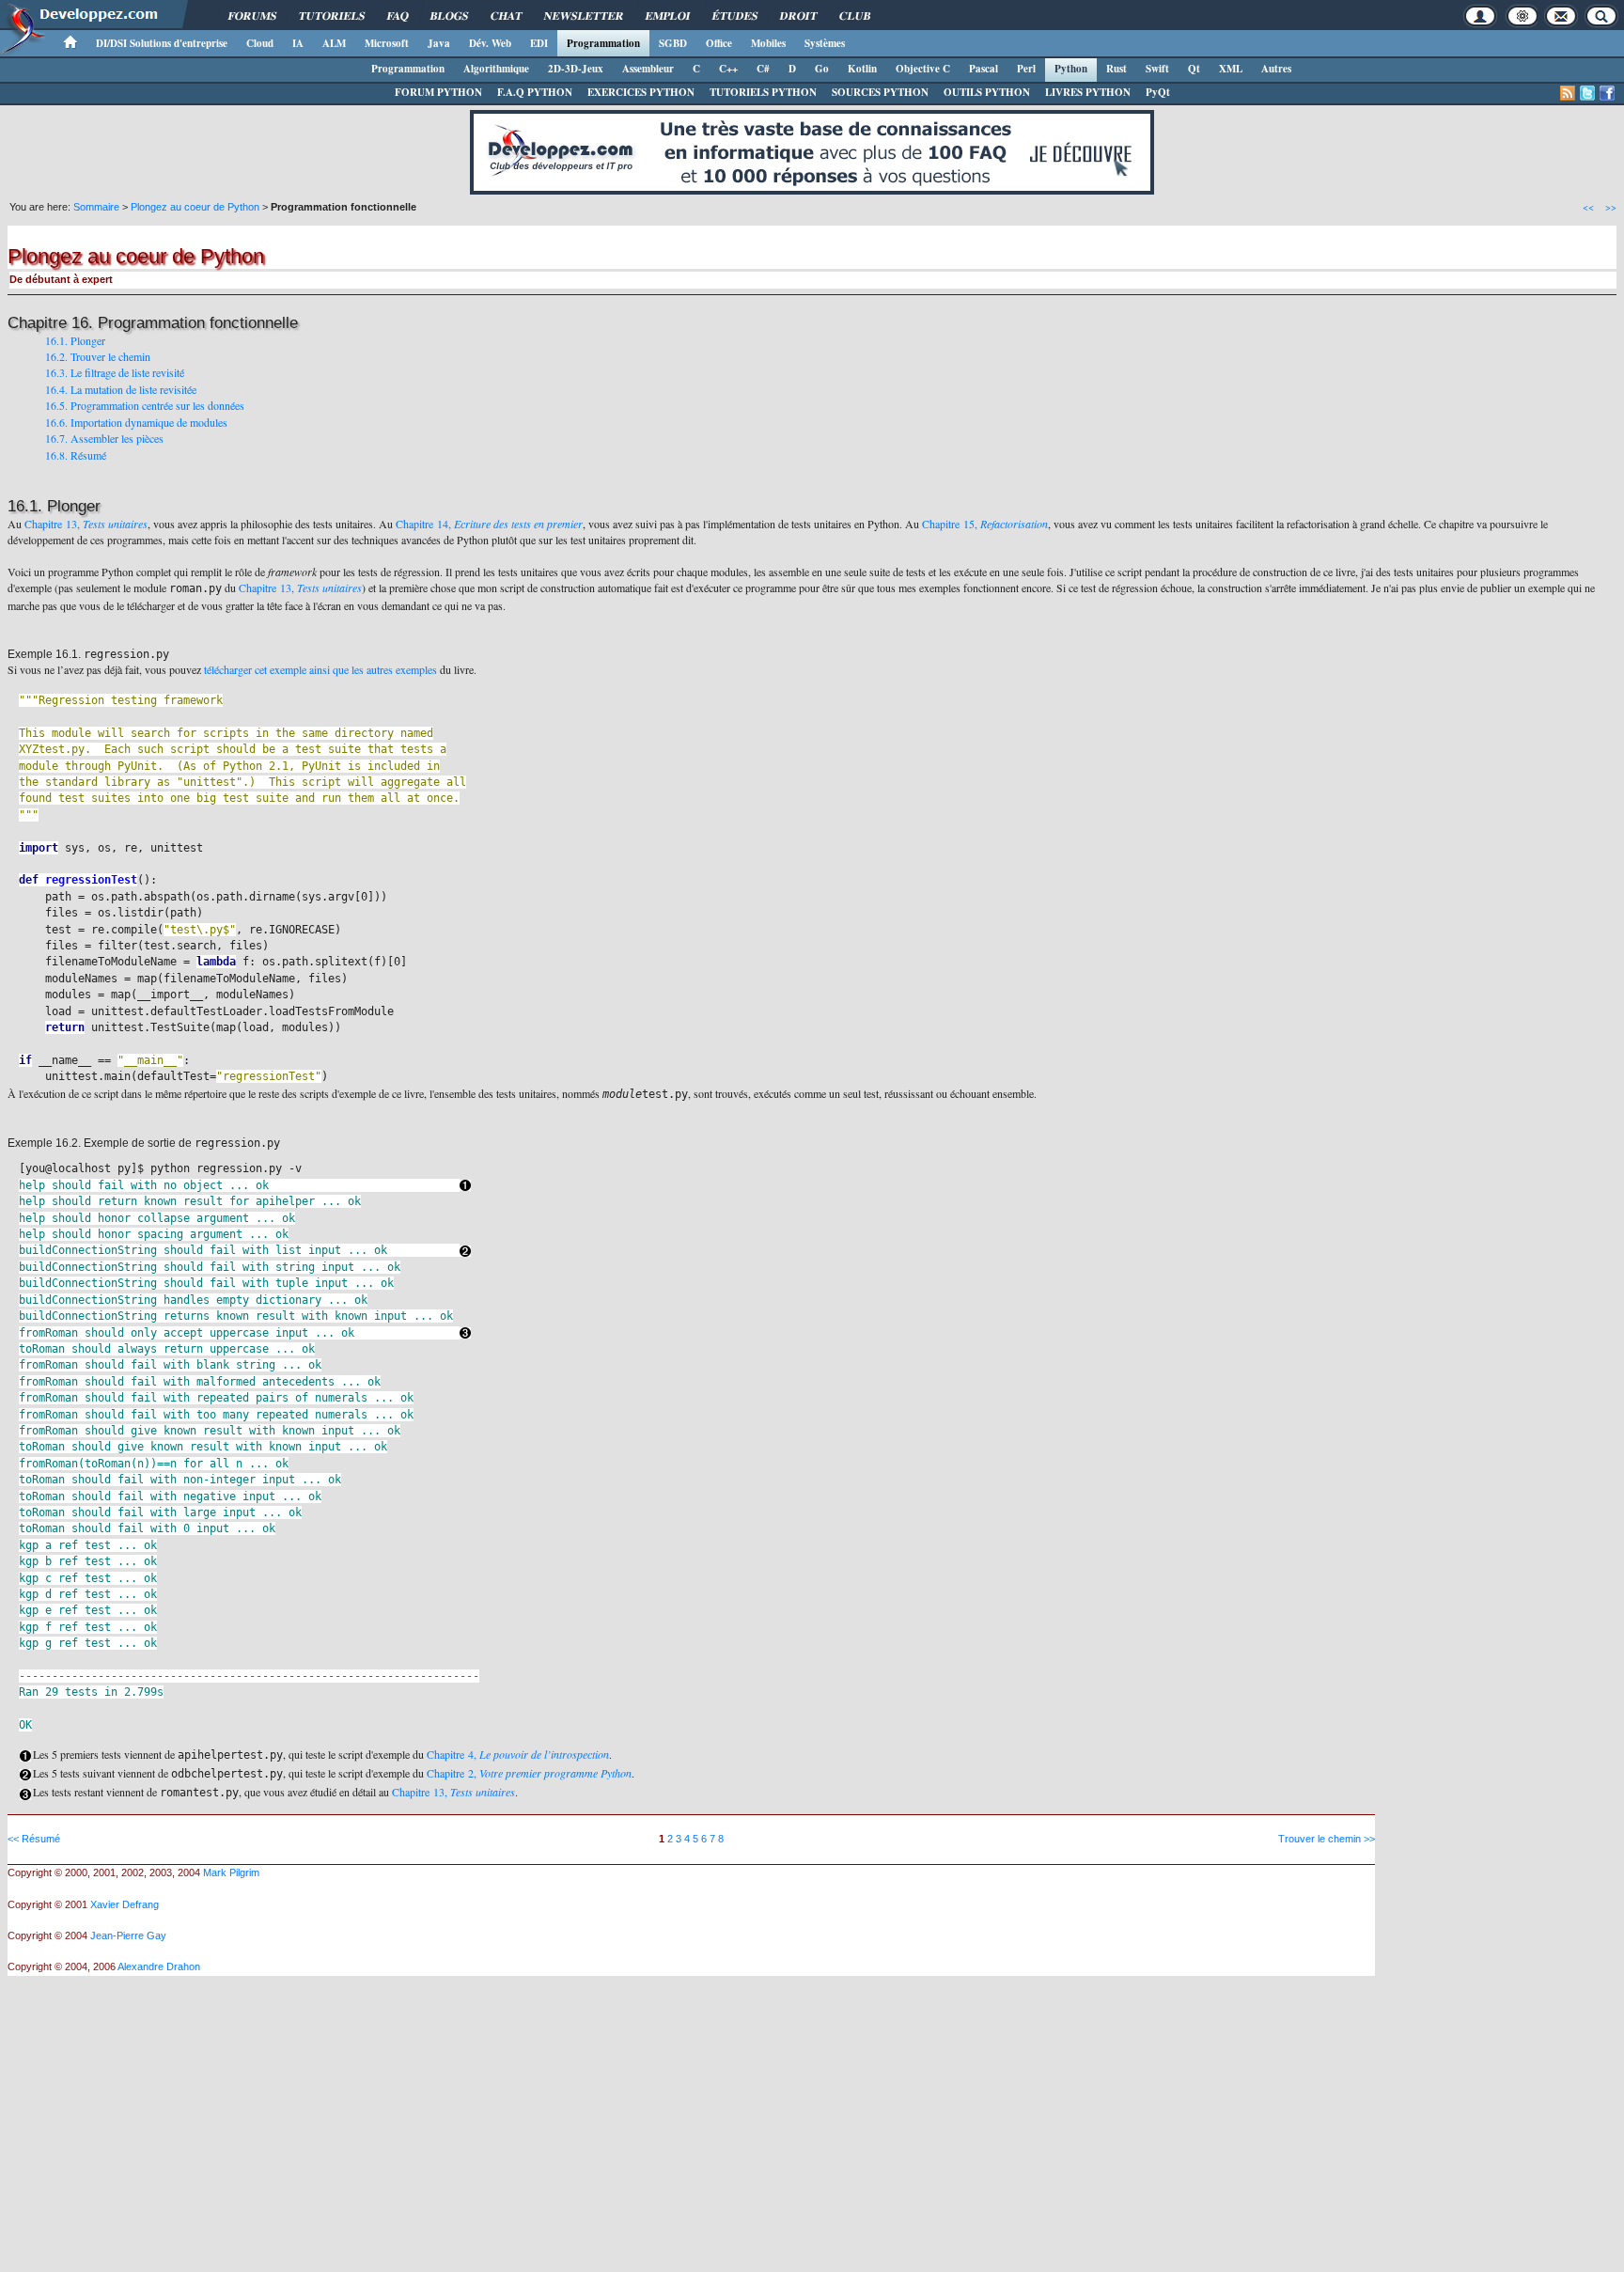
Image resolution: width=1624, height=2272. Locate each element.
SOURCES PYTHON (880, 92)
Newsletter (584, 16)
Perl (1026, 69)
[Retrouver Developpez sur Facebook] (1607, 93)
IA (298, 43)
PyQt (1158, 92)
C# (763, 69)
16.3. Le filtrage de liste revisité (115, 372)
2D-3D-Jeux (576, 69)
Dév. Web (490, 43)
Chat (506, 16)
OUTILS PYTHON (987, 92)
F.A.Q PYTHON (535, 92)
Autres (1276, 69)
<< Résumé (34, 1839)
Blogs (449, 16)
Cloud (260, 43)
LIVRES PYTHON (1088, 92)
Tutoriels (332, 16)
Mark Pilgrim (231, 1872)
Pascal (984, 69)
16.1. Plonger (75, 340)
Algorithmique (496, 69)
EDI (539, 43)
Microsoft (387, 43)
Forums (252, 16)
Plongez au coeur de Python (195, 207)
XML (1231, 69)
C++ (728, 69)
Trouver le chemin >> (1327, 1839)
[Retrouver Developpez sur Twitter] (1587, 93)
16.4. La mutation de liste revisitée (121, 389)
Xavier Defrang (125, 1904)
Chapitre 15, (985, 524)
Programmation (603, 43)
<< (1588, 207)
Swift (1157, 69)
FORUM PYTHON (438, 92)
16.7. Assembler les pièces (104, 438)
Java (439, 43)
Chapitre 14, (489, 524)
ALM (334, 43)
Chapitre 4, (518, 1754)
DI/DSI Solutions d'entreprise (162, 43)
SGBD (673, 43)
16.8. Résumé (76, 455)
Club (855, 16)
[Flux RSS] (1568, 93)
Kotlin (862, 69)
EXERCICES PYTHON (641, 92)
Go (822, 69)
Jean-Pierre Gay (128, 1935)
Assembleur (648, 69)
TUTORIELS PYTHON (763, 92)
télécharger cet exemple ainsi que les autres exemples (320, 669)
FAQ (398, 16)
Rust (1116, 69)
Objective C (923, 69)
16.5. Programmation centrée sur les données (145, 405)
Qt (1194, 69)
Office (719, 43)
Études (735, 16)
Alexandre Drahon (159, 1966)
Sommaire (96, 207)
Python (1071, 69)
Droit (798, 16)
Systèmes (825, 43)
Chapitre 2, (529, 1773)
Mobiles (768, 43)
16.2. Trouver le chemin (98, 356)
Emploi (668, 16)
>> (1611, 207)
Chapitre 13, (86, 524)
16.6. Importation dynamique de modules (136, 422)
